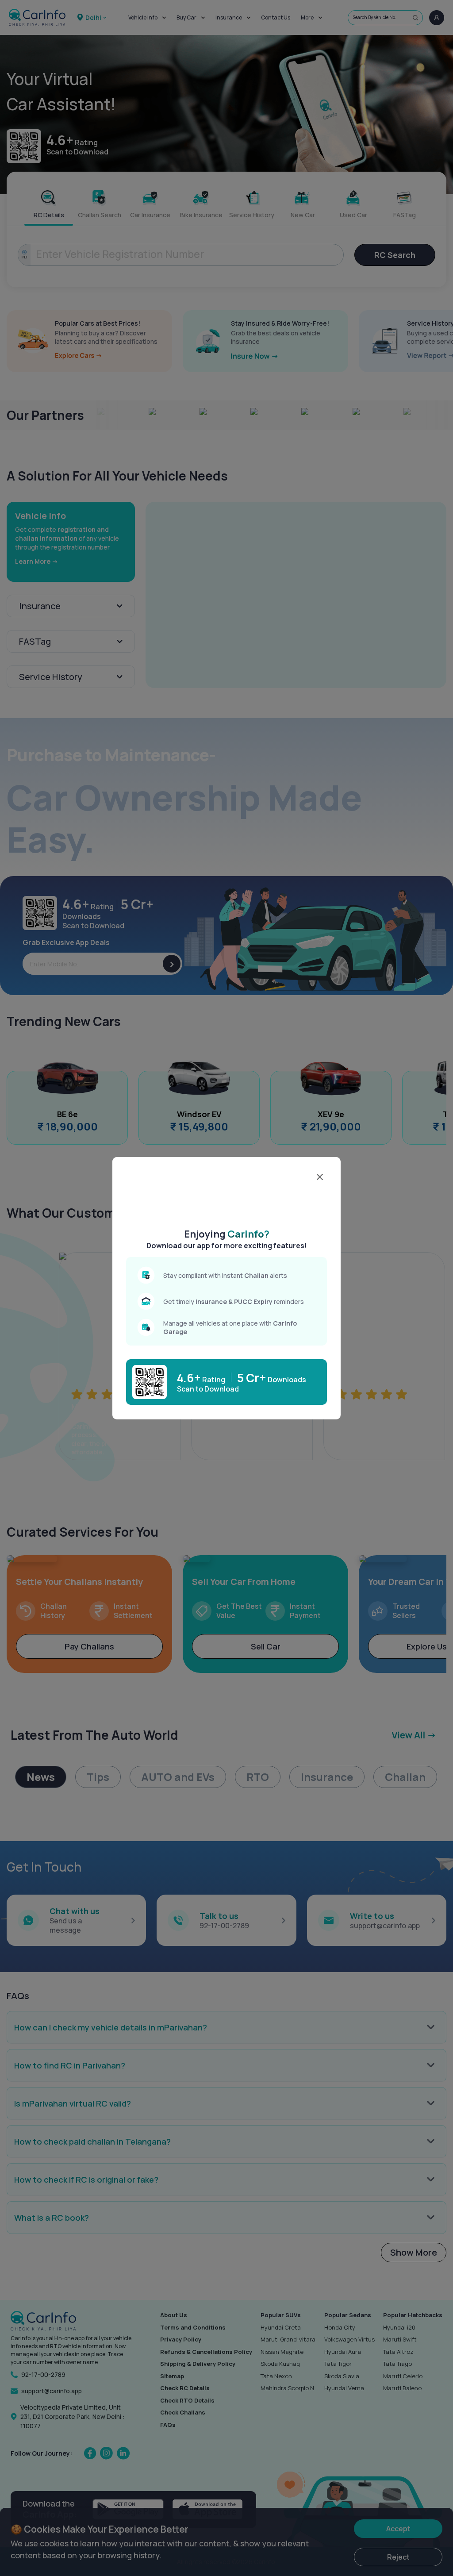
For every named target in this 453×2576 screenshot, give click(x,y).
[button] (227, 1195)
